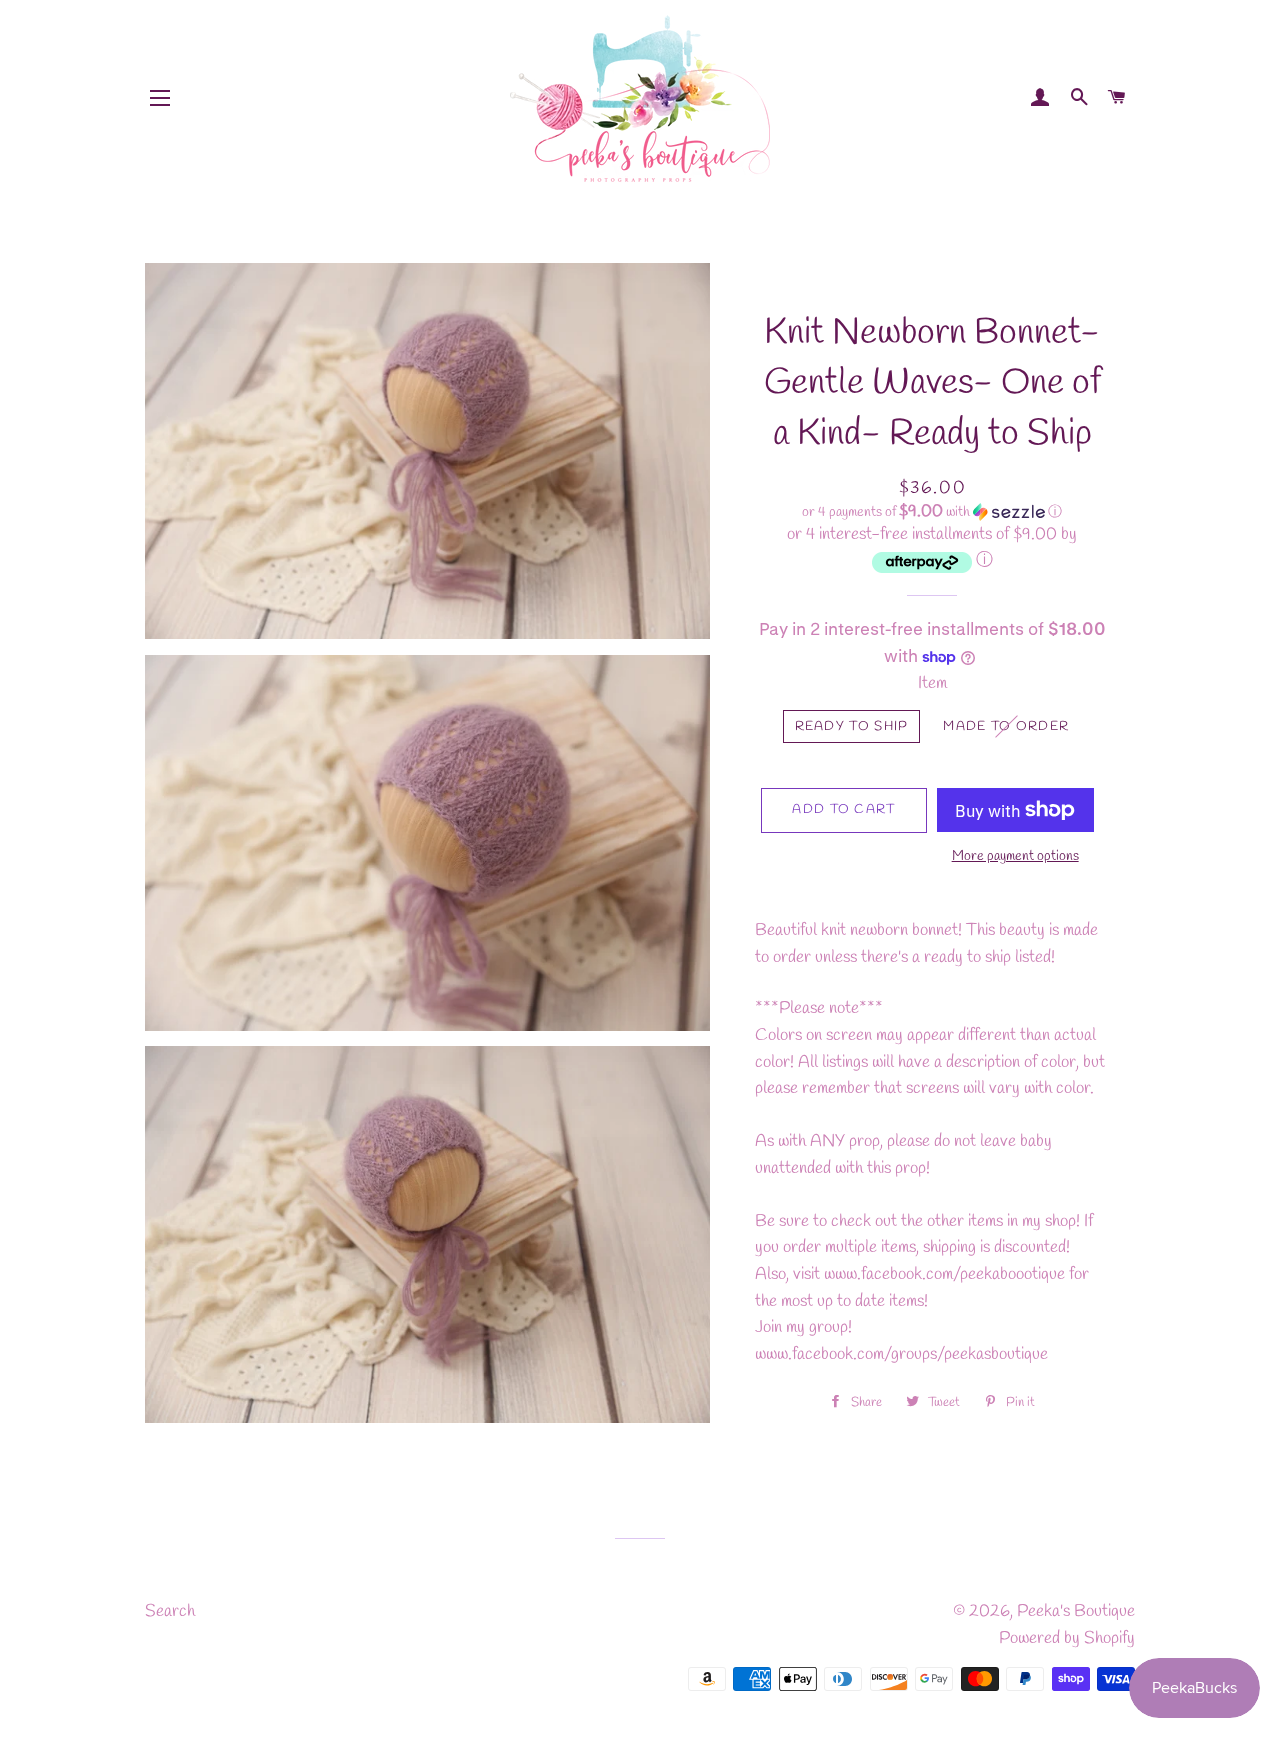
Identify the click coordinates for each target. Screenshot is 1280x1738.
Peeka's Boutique (1076, 1611)
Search (170, 1611)
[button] (932, 512)
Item (932, 683)
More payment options (1015, 856)
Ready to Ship (852, 726)
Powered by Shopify (1067, 1638)
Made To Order (1006, 726)
